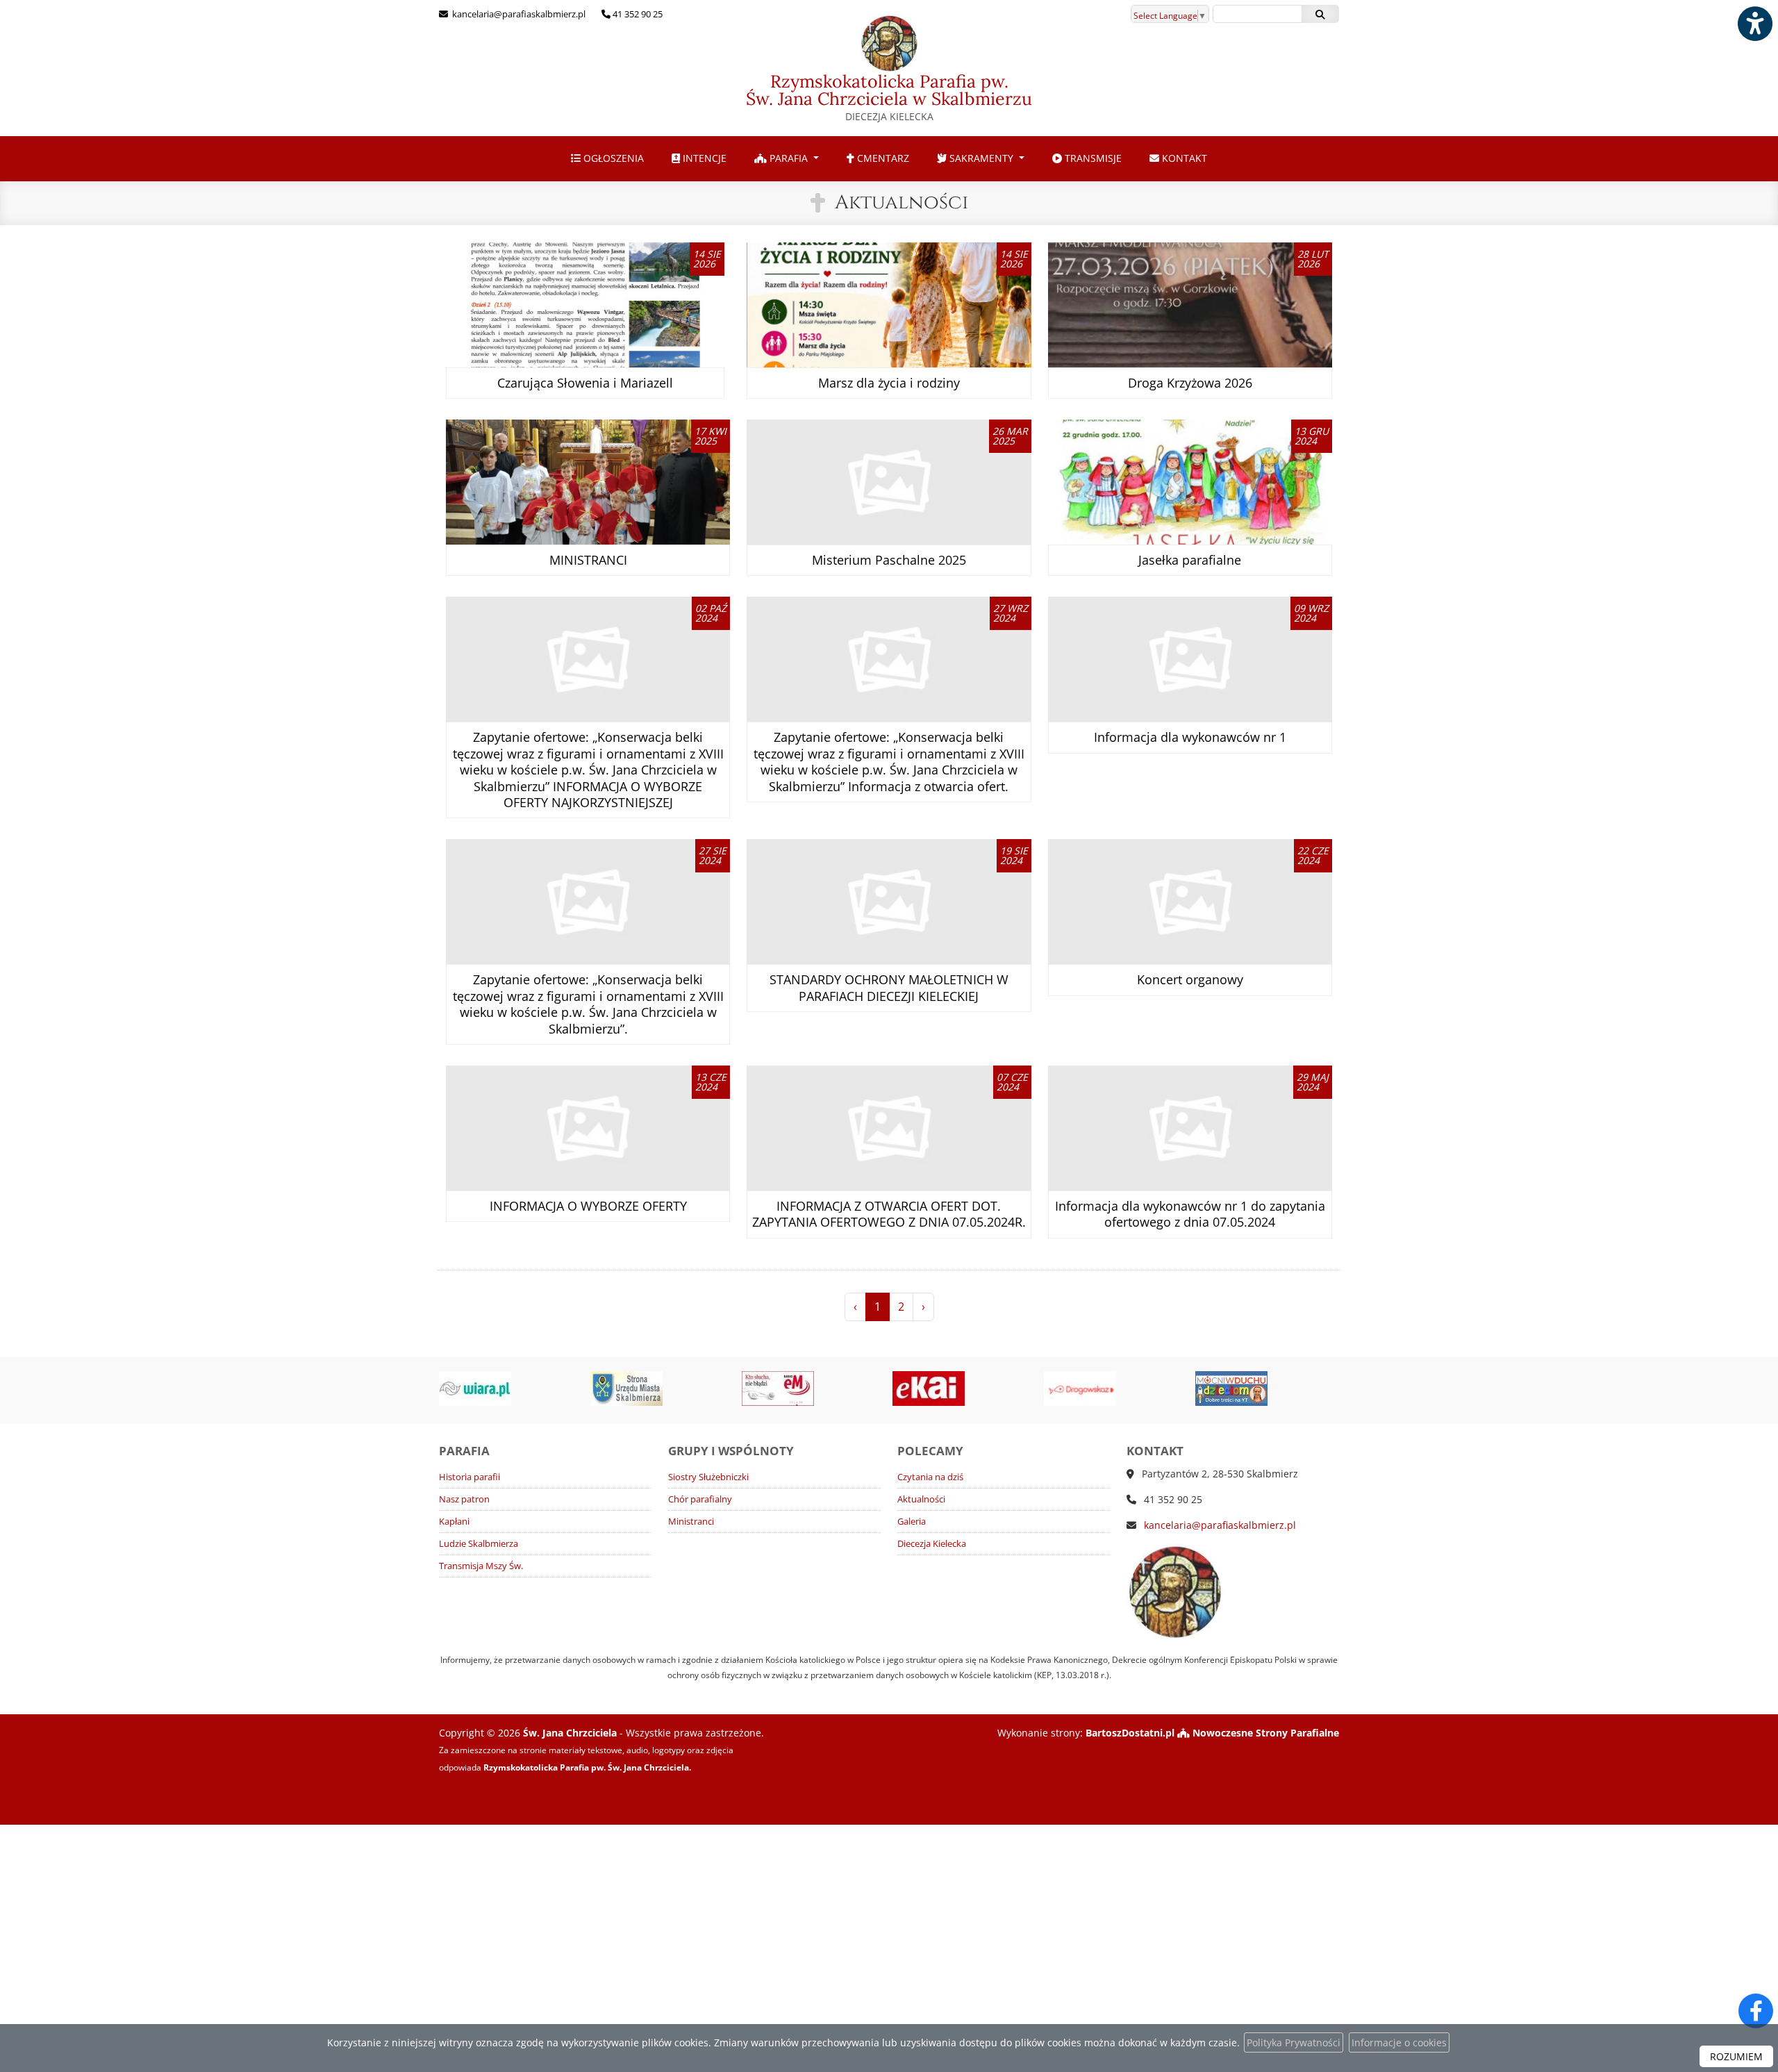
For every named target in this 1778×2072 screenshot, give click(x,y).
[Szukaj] (1320, 14)
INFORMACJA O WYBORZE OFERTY (588, 1206)
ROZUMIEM (1736, 2056)
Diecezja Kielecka (932, 1544)
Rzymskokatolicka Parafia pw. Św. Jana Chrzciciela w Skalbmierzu (889, 97)
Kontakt (1183, 158)
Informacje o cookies (1399, 2042)
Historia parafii (470, 1477)
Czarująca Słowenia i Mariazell (585, 383)
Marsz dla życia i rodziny (889, 383)
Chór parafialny (700, 1499)
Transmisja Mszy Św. (481, 1566)
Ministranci (691, 1522)
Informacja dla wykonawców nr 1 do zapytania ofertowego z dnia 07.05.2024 (1190, 1214)
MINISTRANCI (588, 560)
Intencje (703, 158)
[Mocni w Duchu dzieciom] (1118, 1389)
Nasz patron (464, 1499)
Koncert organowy (1190, 979)
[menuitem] (607, 159)
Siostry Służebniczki (708, 1477)
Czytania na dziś (930, 1477)
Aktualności (902, 202)
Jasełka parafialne (1190, 560)
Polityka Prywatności (1294, 2042)
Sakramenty (981, 158)
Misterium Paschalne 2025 (889, 560)
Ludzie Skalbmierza (479, 1544)
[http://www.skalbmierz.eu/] (514, 1389)
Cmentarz (882, 158)
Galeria (912, 1522)
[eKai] (816, 1389)
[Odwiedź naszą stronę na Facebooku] (1756, 2011)
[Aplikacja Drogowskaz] (967, 1389)
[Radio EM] (665, 1389)
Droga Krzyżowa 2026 (1190, 383)
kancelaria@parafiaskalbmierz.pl (518, 14)
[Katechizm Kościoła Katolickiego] (1270, 1389)
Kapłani (454, 1522)
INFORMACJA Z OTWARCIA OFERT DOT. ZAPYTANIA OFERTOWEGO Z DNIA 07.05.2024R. (889, 1214)
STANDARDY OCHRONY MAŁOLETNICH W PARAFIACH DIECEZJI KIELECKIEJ (889, 987)
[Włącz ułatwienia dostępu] (1754, 24)
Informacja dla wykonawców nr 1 (1190, 737)
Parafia (789, 158)
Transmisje (1092, 158)
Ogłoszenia (612, 158)
